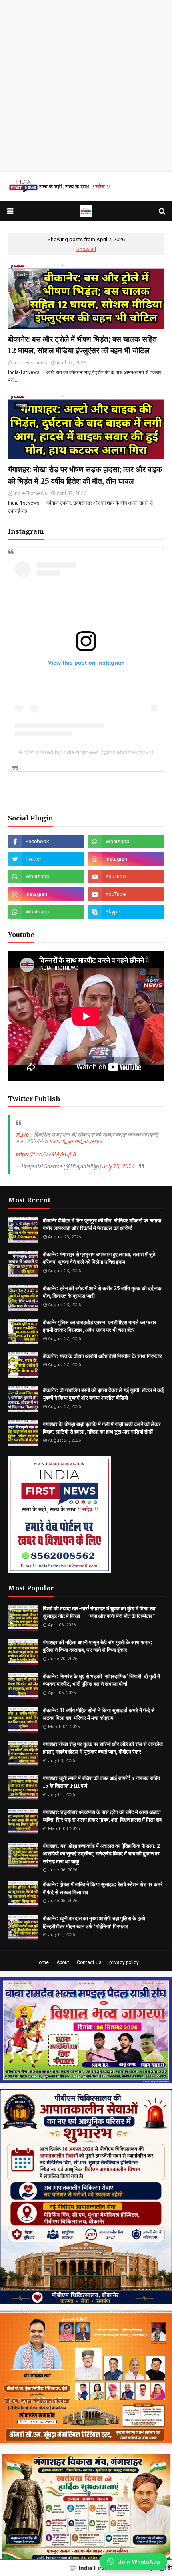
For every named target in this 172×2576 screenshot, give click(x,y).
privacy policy (124, 1962)
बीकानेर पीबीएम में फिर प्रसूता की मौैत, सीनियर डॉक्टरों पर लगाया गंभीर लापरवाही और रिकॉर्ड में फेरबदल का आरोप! (102, 1225)
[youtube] (126, 877)
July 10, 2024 (119, 1166)
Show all (86, 249)
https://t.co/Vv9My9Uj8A (46, 1154)
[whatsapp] (126, 842)
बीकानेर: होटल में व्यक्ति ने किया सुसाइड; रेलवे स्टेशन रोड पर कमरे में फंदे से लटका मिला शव (103, 1888)
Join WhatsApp (139, 2562)
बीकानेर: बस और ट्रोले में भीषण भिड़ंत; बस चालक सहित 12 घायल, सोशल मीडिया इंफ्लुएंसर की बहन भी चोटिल (82, 345)
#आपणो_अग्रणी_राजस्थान (76, 1141)
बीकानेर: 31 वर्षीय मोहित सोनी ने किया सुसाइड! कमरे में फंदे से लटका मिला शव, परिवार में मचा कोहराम (99, 1714)
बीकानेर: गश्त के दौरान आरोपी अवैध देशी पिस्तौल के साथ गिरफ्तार (102, 1356)
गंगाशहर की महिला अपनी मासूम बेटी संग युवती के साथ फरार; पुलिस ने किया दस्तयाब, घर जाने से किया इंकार (98, 1646)
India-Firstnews (30, 363)
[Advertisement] (86, 86)
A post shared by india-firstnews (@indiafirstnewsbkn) (86, 752)
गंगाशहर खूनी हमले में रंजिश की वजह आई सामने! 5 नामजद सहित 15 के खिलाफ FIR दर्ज (101, 1782)
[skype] (126, 912)
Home (42, 1962)
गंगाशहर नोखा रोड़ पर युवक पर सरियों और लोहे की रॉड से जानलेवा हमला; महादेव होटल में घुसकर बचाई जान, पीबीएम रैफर (103, 1748)
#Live (22, 1135)
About (63, 1962)
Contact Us (89, 1962)
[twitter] (46, 859)
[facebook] (46, 842)
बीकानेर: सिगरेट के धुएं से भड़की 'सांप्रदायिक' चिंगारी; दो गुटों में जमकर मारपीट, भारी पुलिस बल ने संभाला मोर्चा (101, 1680)
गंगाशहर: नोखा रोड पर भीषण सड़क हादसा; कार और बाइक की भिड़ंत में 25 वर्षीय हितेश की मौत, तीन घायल (85, 475)
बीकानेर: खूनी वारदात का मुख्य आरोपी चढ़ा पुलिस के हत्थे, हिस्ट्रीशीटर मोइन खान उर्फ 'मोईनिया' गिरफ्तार (95, 1922)
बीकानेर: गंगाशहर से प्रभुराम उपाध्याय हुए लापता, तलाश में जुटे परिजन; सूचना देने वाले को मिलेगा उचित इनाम (99, 1258)
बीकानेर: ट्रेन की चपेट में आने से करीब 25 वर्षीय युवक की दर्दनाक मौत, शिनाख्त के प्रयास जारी (102, 1292)
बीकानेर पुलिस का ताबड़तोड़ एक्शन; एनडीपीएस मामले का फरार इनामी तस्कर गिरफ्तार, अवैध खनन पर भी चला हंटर (100, 1326)
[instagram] (126, 859)
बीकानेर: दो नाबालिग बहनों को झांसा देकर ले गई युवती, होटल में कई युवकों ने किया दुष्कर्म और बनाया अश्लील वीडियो (103, 1394)
